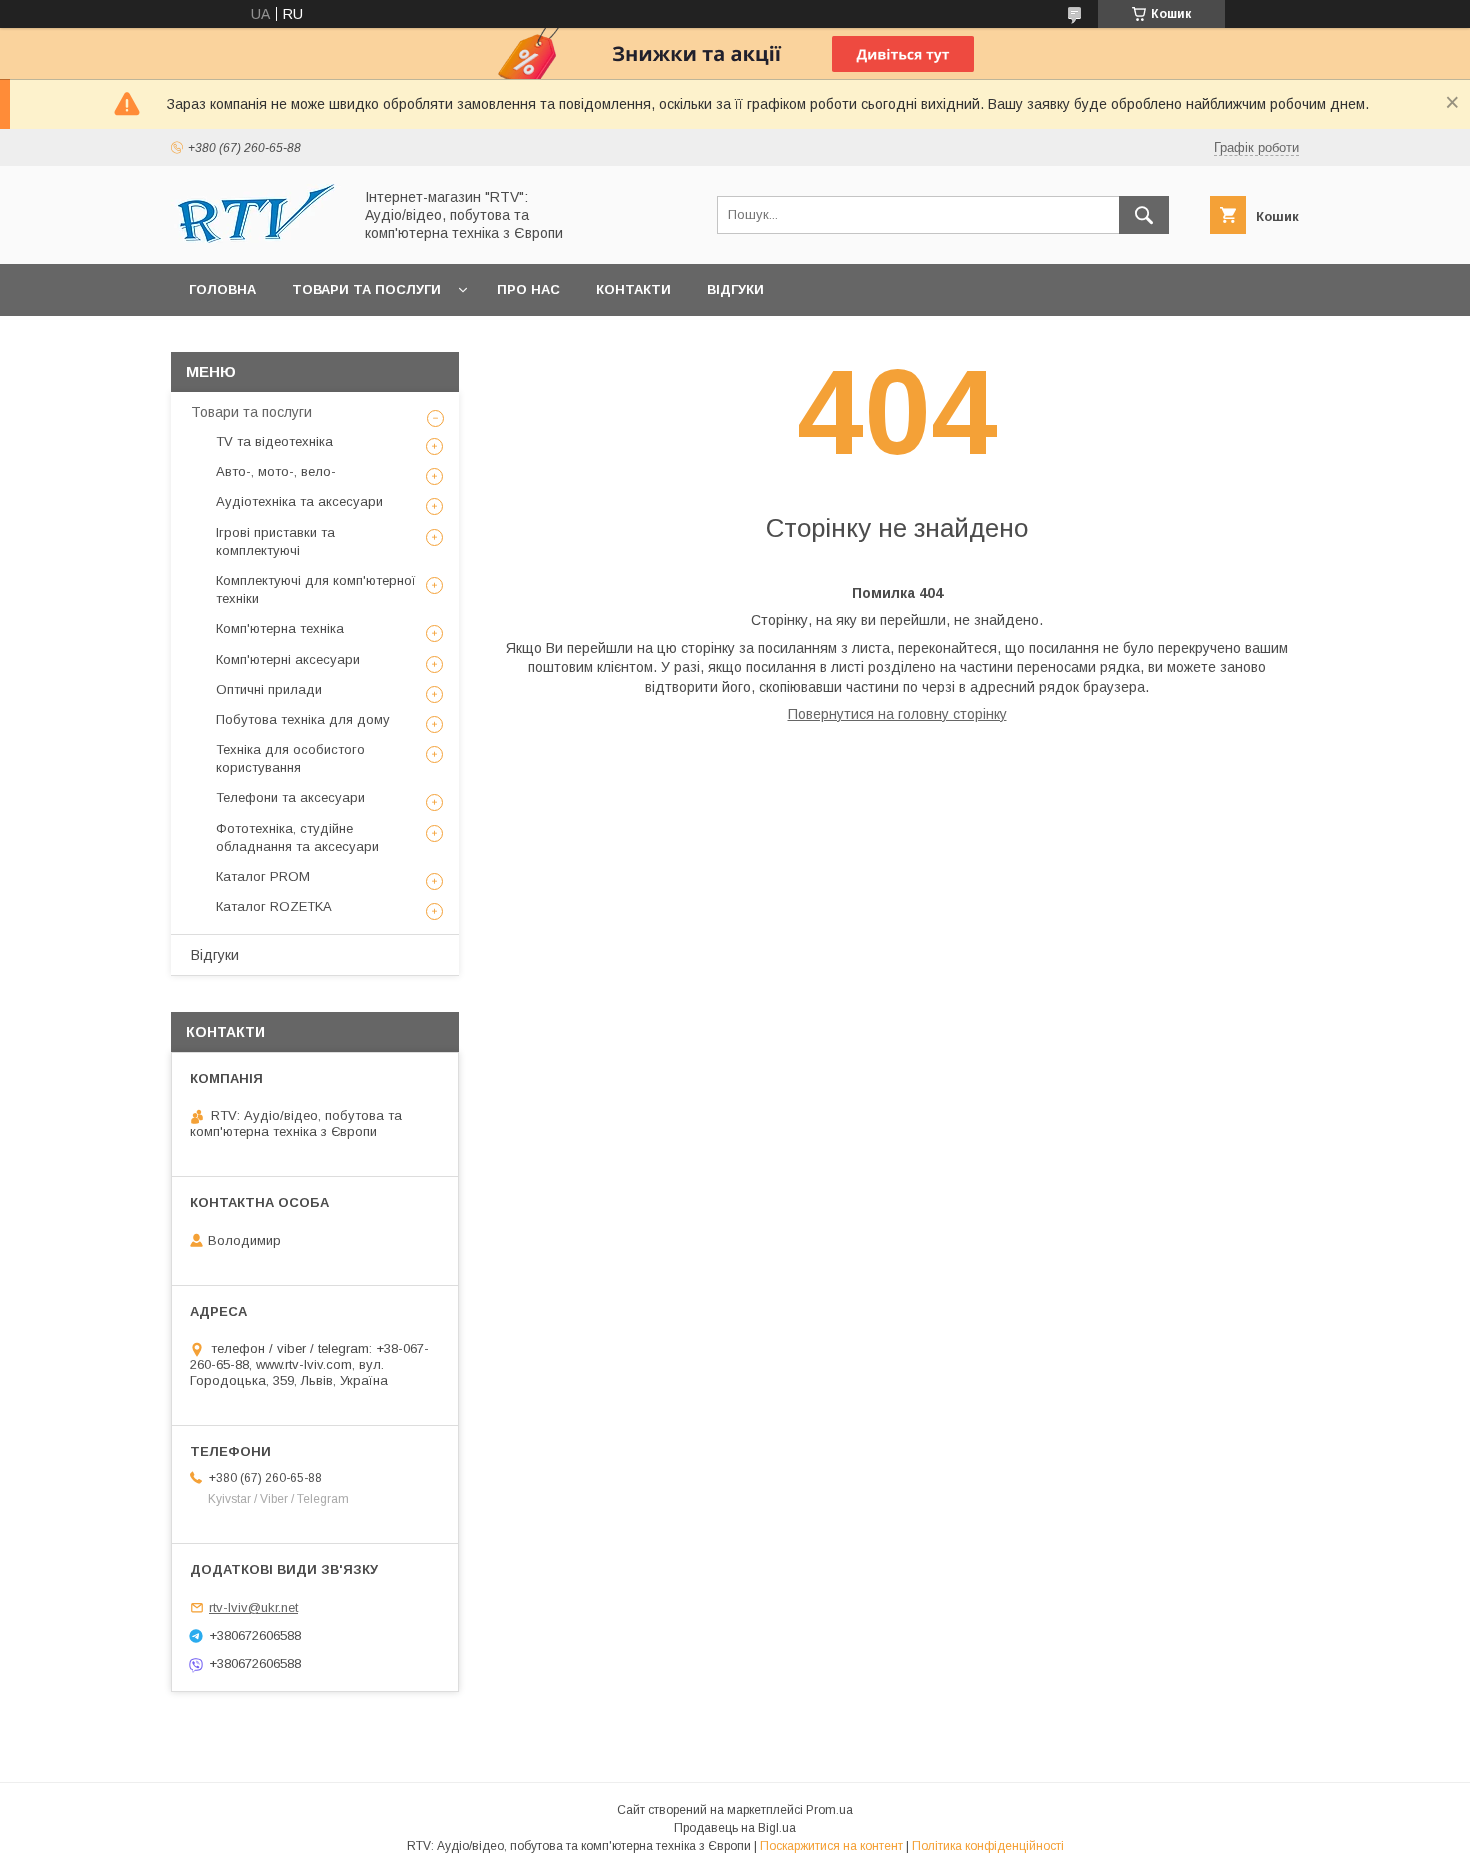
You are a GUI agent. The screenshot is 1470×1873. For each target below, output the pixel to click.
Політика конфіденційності (988, 1846)
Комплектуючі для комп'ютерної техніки (316, 589)
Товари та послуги (366, 289)
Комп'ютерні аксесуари (288, 659)
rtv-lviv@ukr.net (253, 1607)
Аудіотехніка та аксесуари (299, 501)
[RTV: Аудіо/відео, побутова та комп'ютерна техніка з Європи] (256, 238)
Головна (222, 289)
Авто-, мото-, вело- (276, 471)
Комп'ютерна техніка (280, 628)
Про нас (528, 289)
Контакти (633, 289)
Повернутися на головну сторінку (897, 714)
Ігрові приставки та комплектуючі (275, 541)
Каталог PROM (263, 876)
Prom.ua (829, 1810)
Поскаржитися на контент (831, 1846)
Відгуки (735, 289)
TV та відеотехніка (274, 441)
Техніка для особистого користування (290, 758)
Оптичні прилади (269, 689)
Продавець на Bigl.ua (735, 1828)
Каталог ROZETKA (274, 906)
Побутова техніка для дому (303, 719)
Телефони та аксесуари (290, 797)
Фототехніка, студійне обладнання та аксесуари (297, 837)
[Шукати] (1144, 215)
